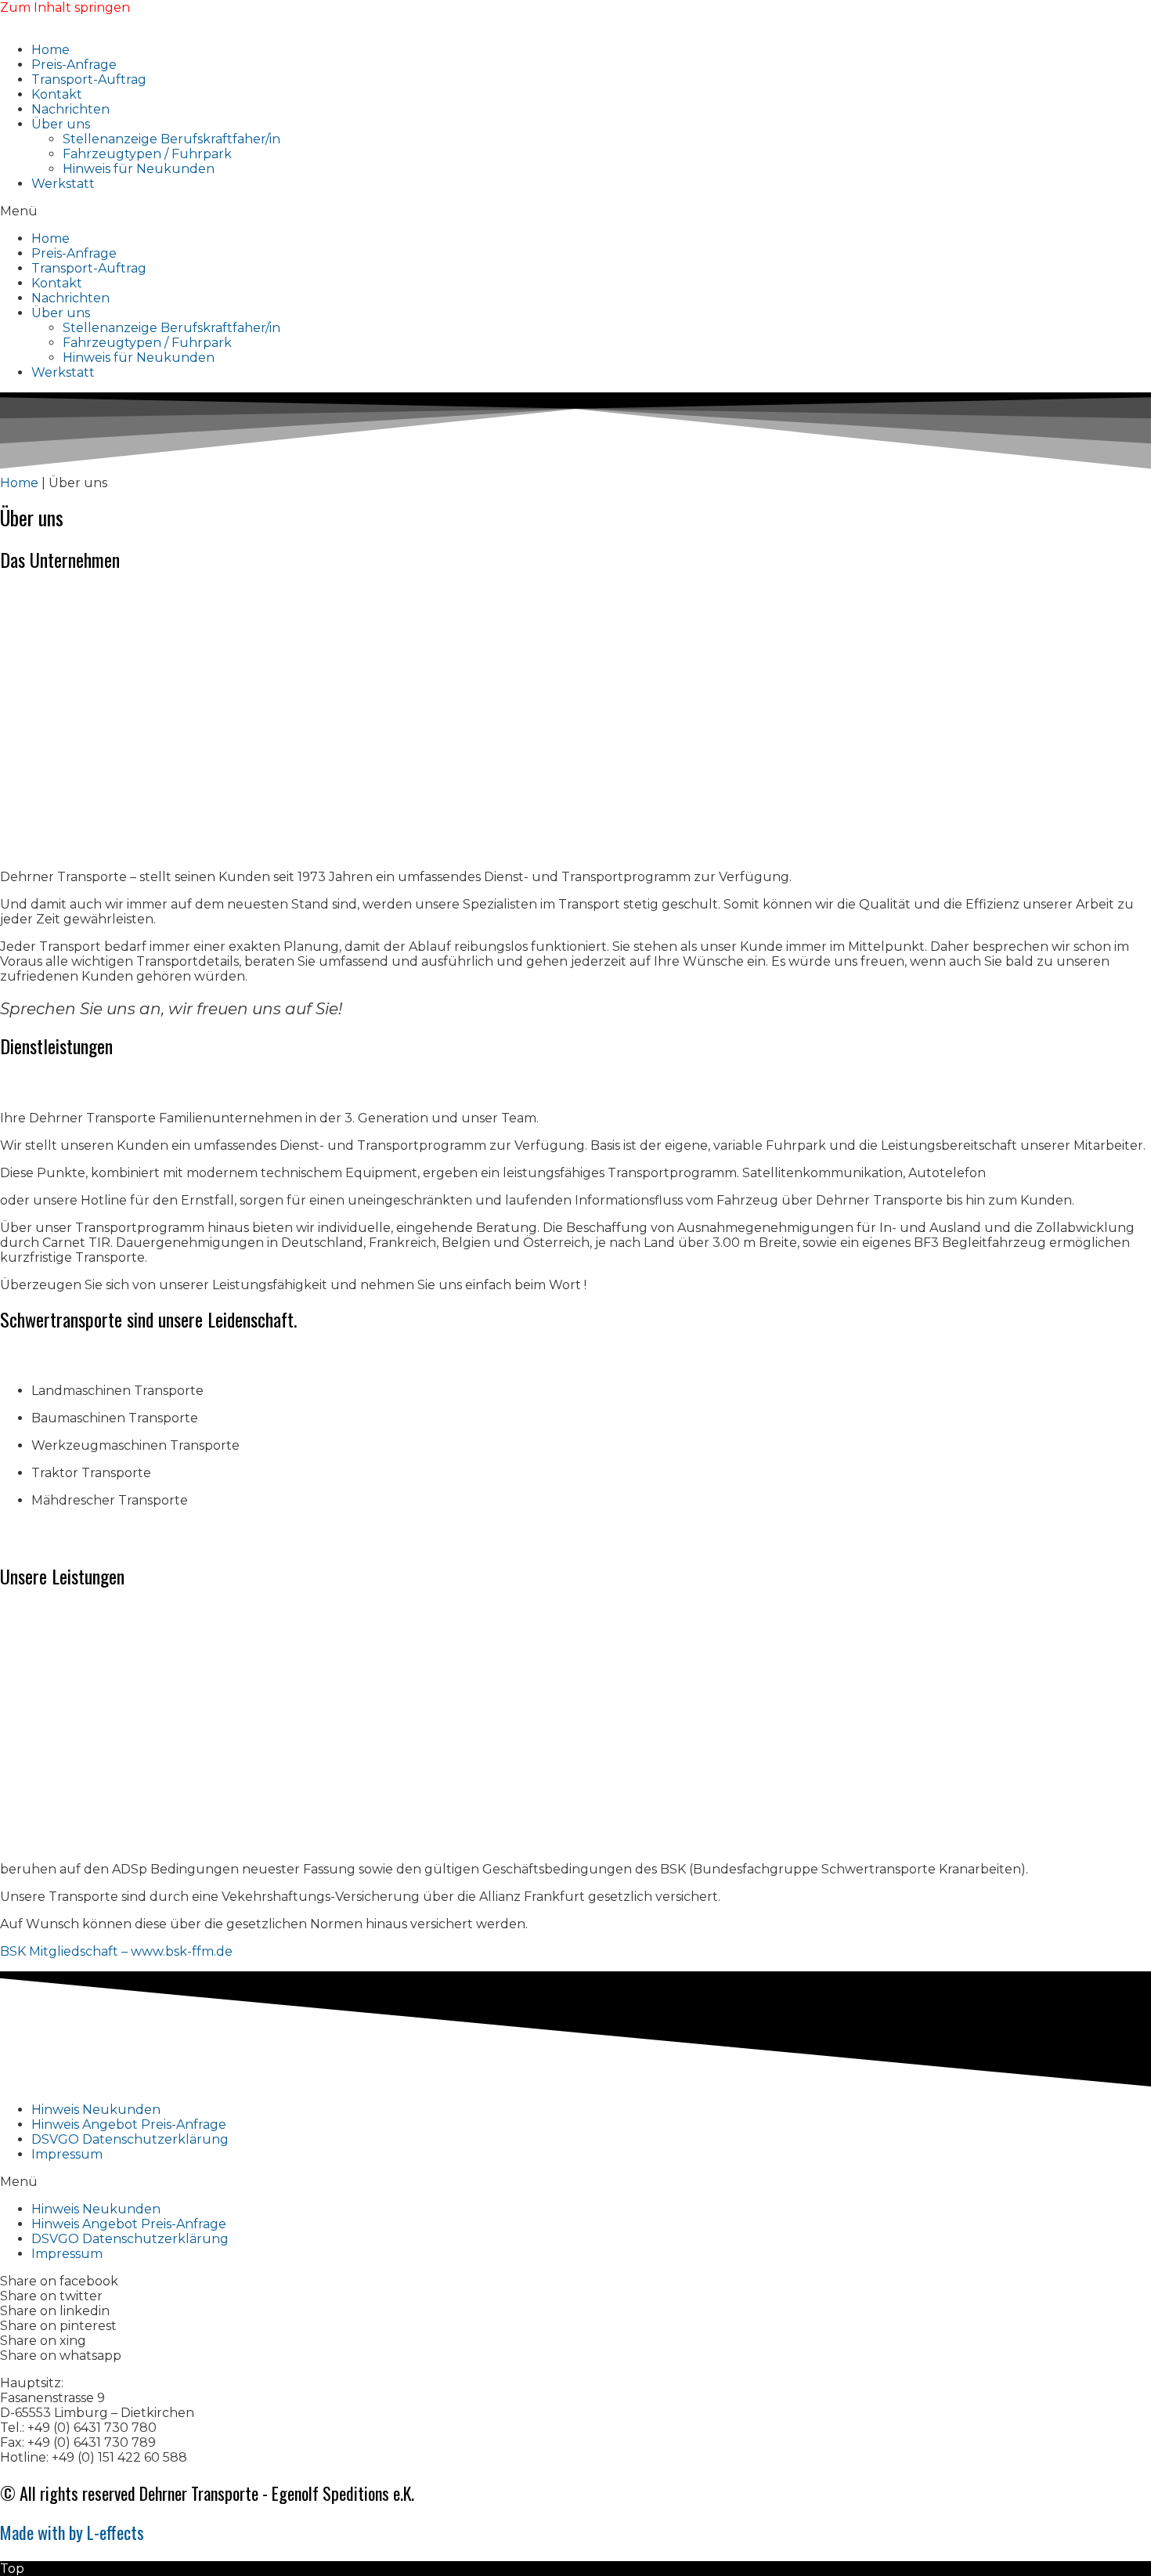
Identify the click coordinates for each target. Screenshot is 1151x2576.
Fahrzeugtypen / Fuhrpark (147, 154)
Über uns (61, 124)
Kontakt (57, 94)
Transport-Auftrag (89, 79)
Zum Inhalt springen (65, 7)
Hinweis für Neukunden (139, 169)
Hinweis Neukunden (96, 2110)
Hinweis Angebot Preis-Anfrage (129, 2124)
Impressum (67, 2154)
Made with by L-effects (72, 2532)
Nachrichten (70, 109)
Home (51, 50)
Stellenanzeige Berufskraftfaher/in (171, 139)
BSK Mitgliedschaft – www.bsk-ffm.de (116, 1951)
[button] (575, 211)
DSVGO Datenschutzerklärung (130, 2139)
